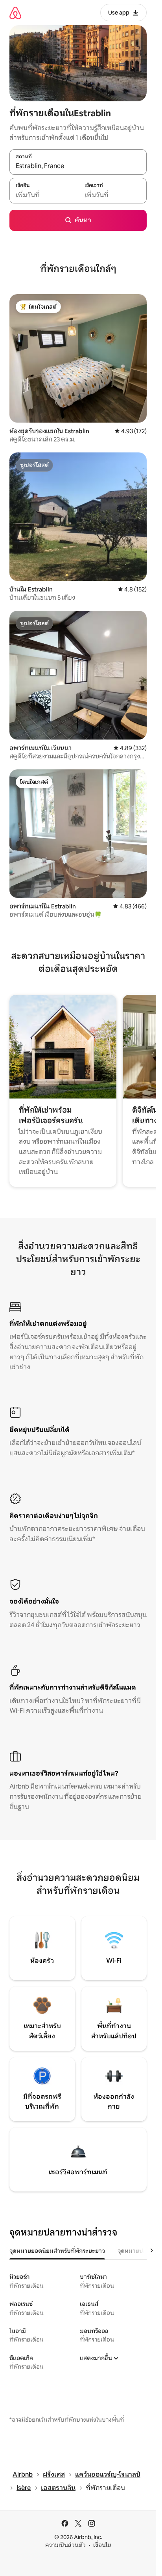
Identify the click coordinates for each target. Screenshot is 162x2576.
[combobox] (78, 166)
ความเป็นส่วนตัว (65, 2545)
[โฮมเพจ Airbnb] (15, 13)
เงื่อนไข (102, 2545)
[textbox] (44, 195)
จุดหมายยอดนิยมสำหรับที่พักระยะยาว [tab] (57, 2251)
